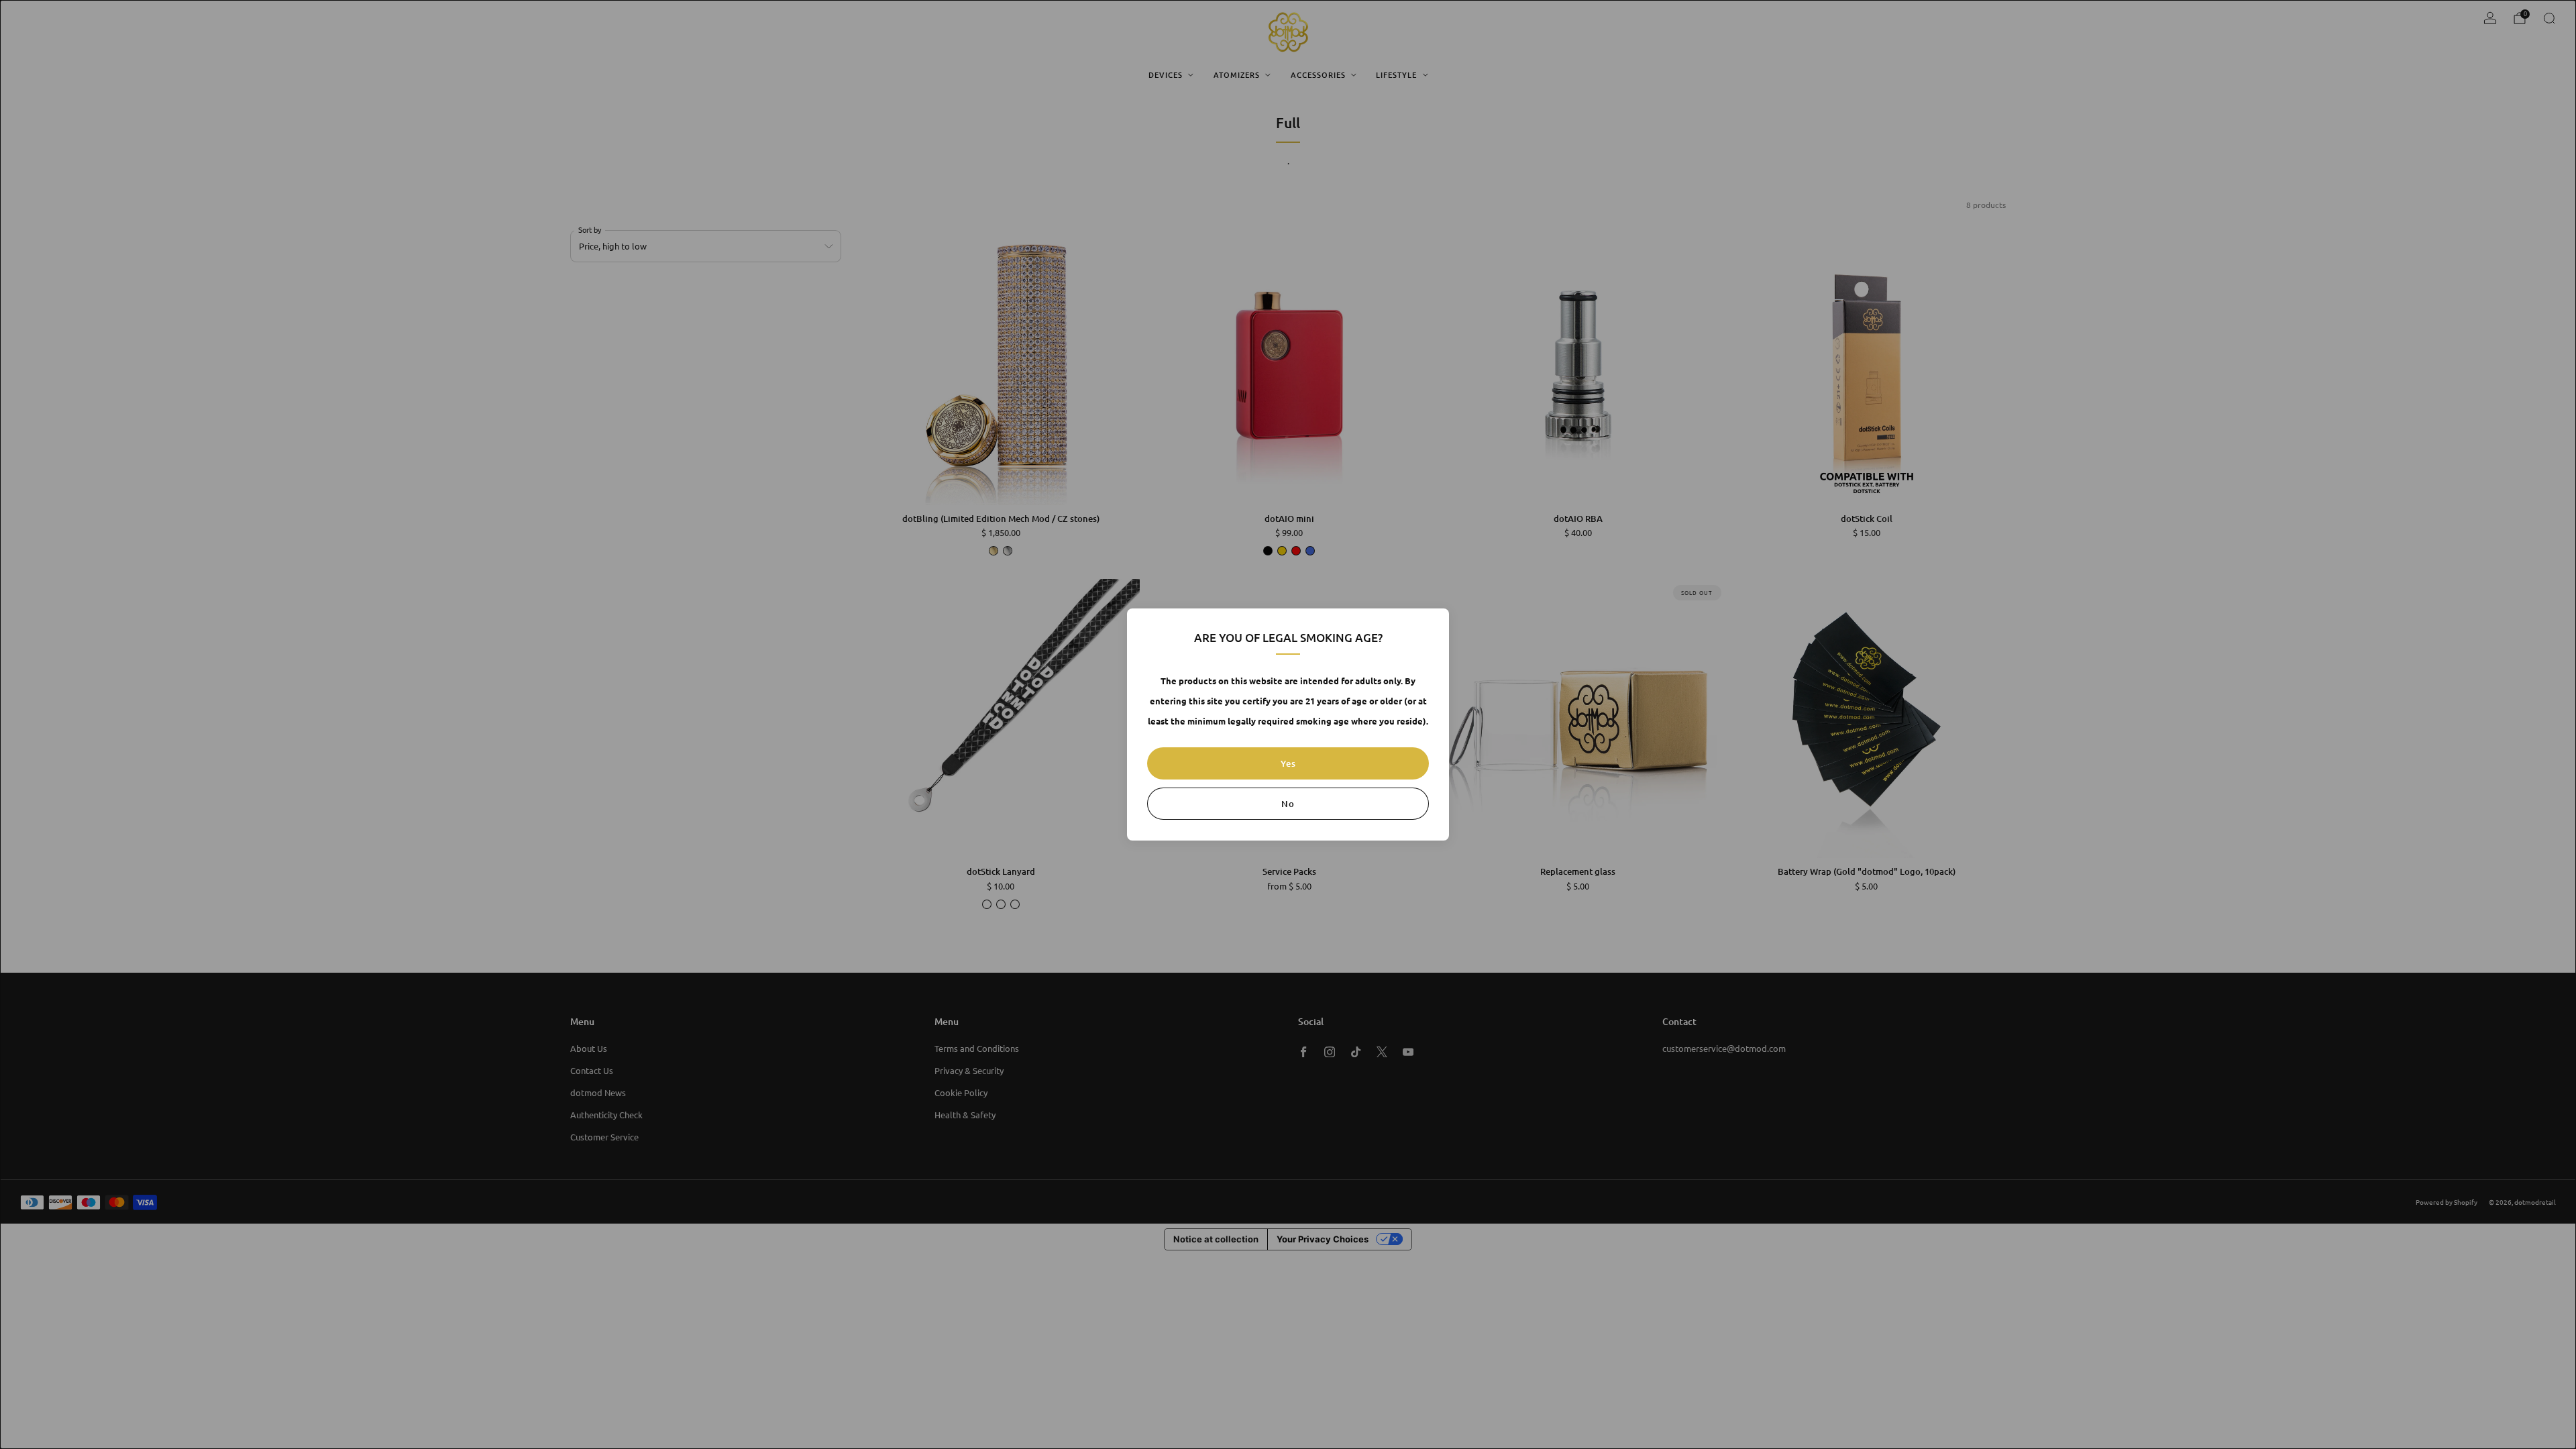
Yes (1288, 763)
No (1288, 804)
